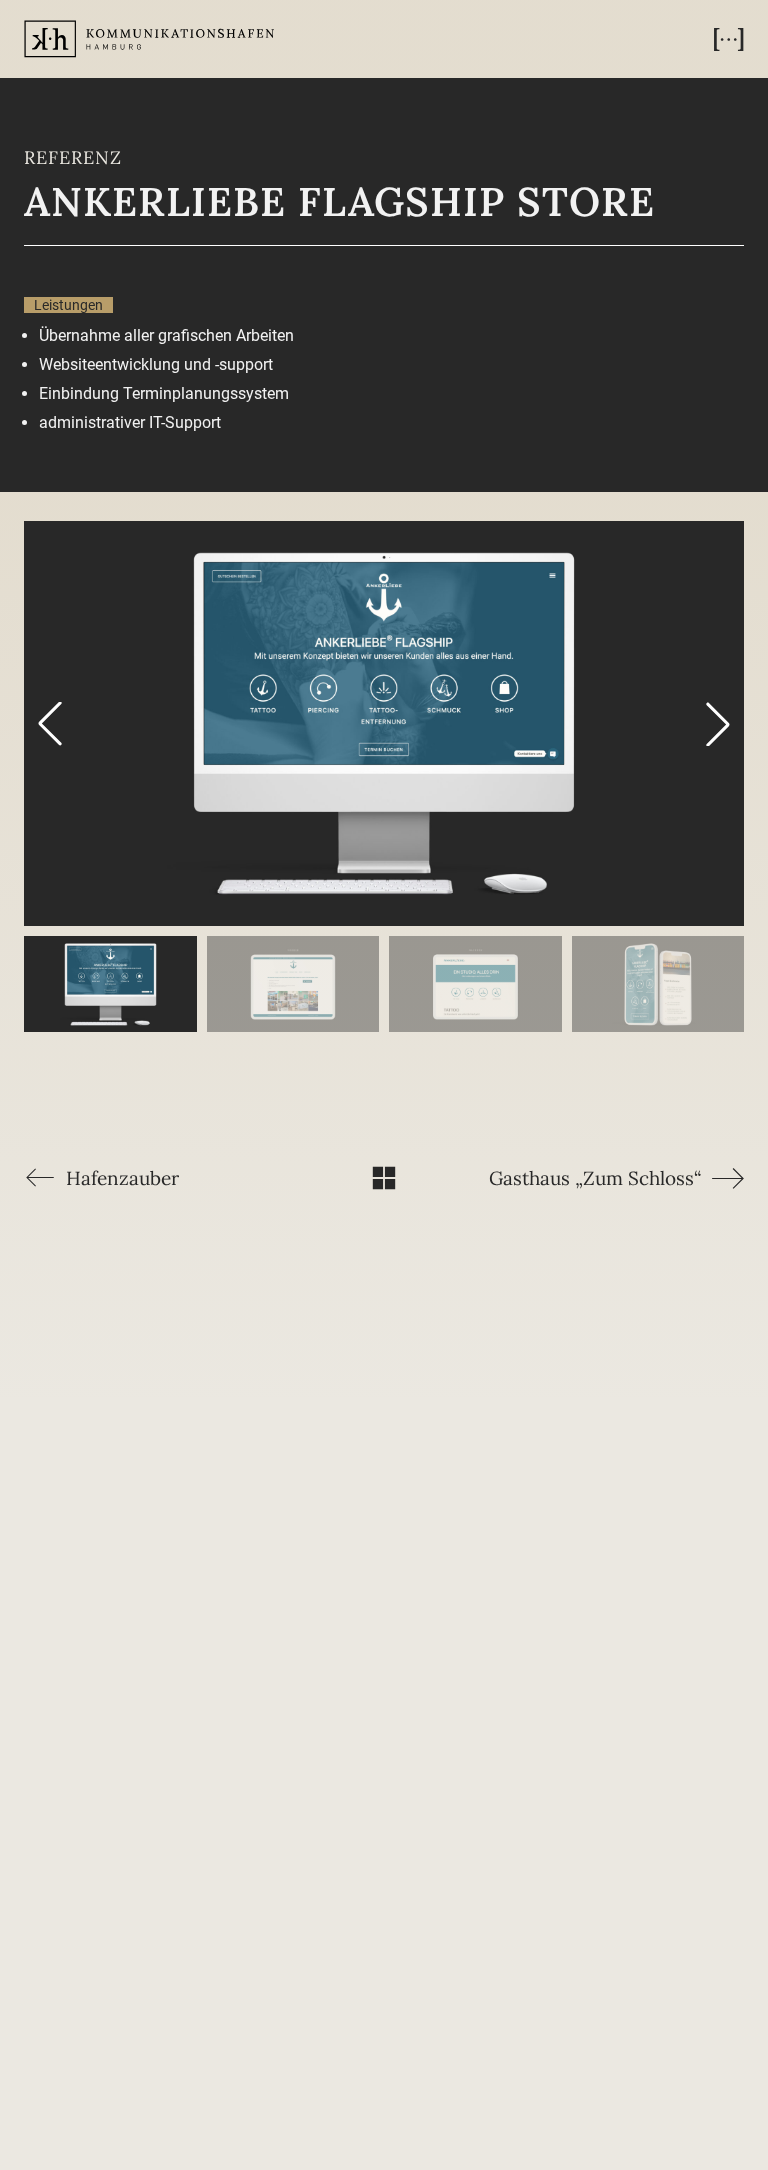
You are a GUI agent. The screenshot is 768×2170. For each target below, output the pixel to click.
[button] (729, 39)
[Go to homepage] (149, 39)
